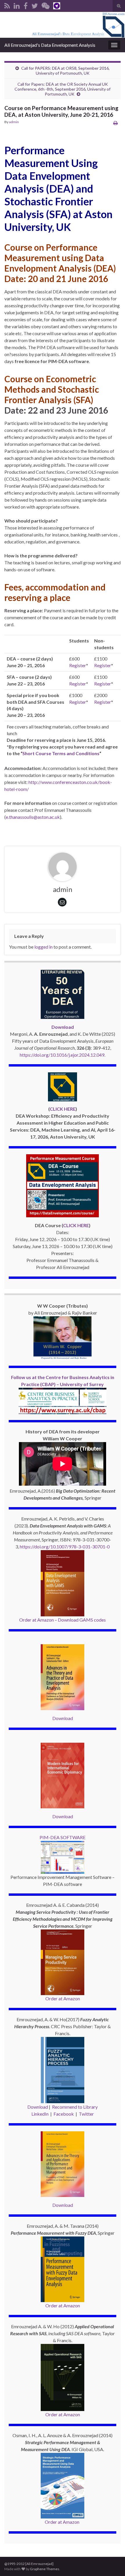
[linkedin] (17, 5)
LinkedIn (40, 2114)
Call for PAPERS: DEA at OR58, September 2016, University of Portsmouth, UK (65, 71)
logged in (43, 947)
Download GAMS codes (82, 1620)
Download (63, 1718)
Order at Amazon (36, 1620)
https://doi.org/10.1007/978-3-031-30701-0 (65, 1547)
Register (78, 665)
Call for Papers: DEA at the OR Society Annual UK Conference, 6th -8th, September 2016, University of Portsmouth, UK (63, 89)
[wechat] (45, 5)
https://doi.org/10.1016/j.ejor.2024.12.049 (62, 1055)
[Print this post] (116, 123)
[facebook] (26, 5)
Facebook (64, 2114)
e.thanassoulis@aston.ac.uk (33, 817)
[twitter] (35, 5)
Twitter (86, 2114)
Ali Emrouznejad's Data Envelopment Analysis (50, 45)
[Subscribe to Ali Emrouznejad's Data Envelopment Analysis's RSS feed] (7, 5)
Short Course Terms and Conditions (61, 753)
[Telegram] (57, 5)
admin (14, 122)
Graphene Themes (45, 2569)
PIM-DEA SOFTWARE (63, 1837)
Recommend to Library (75, 2107)
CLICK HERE (63, 1109)
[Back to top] (112, 2563)
